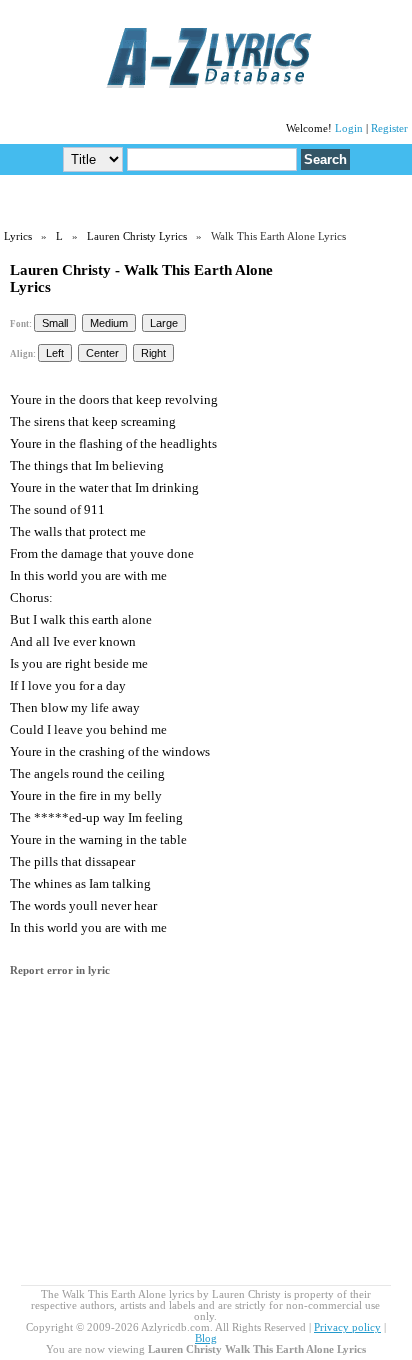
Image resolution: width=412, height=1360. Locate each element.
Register (389, 128)
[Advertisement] (206, 201)
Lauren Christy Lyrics (137, 236)
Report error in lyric (60, 970)
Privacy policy (347, 1327)
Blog (206, 1338)
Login (349, 128)
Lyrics (18, 236)
